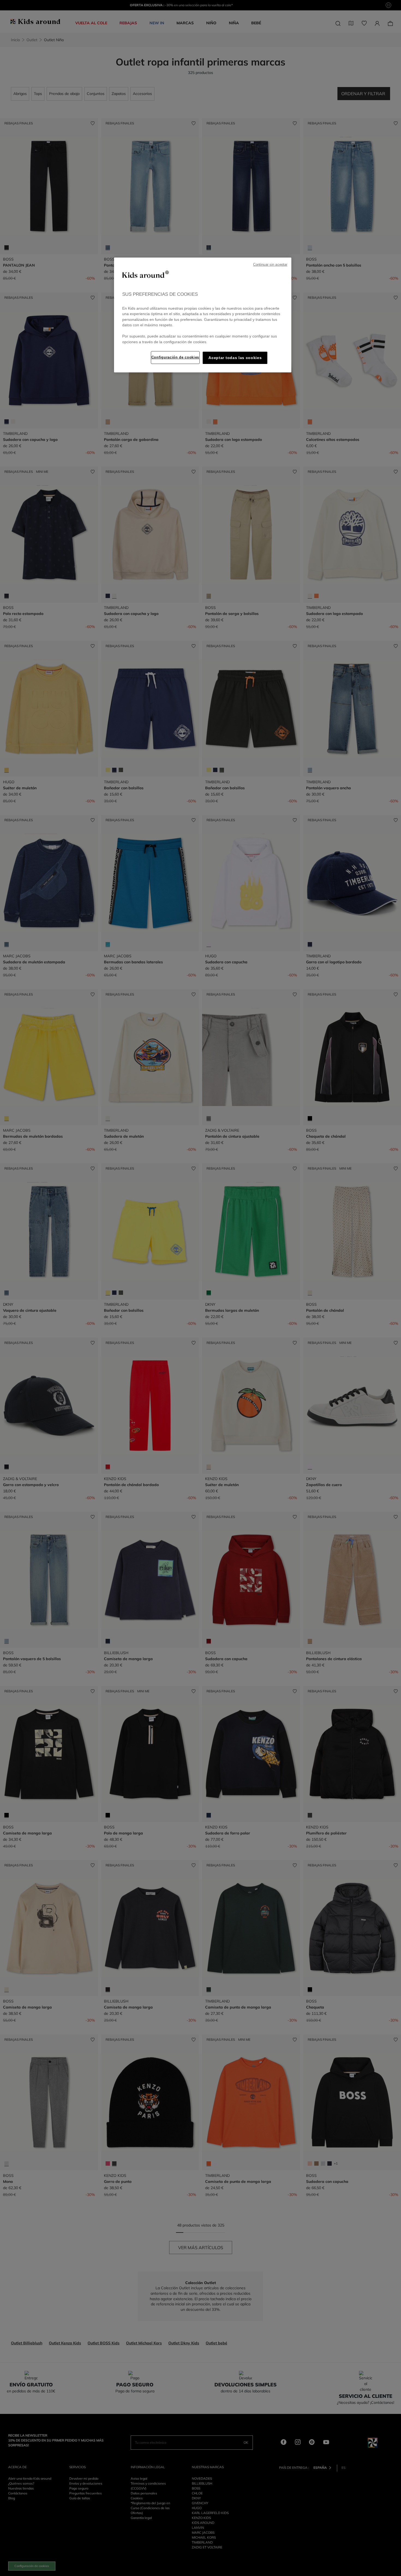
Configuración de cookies (175, 357)
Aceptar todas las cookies (235, 358)
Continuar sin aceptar (270, 265)
